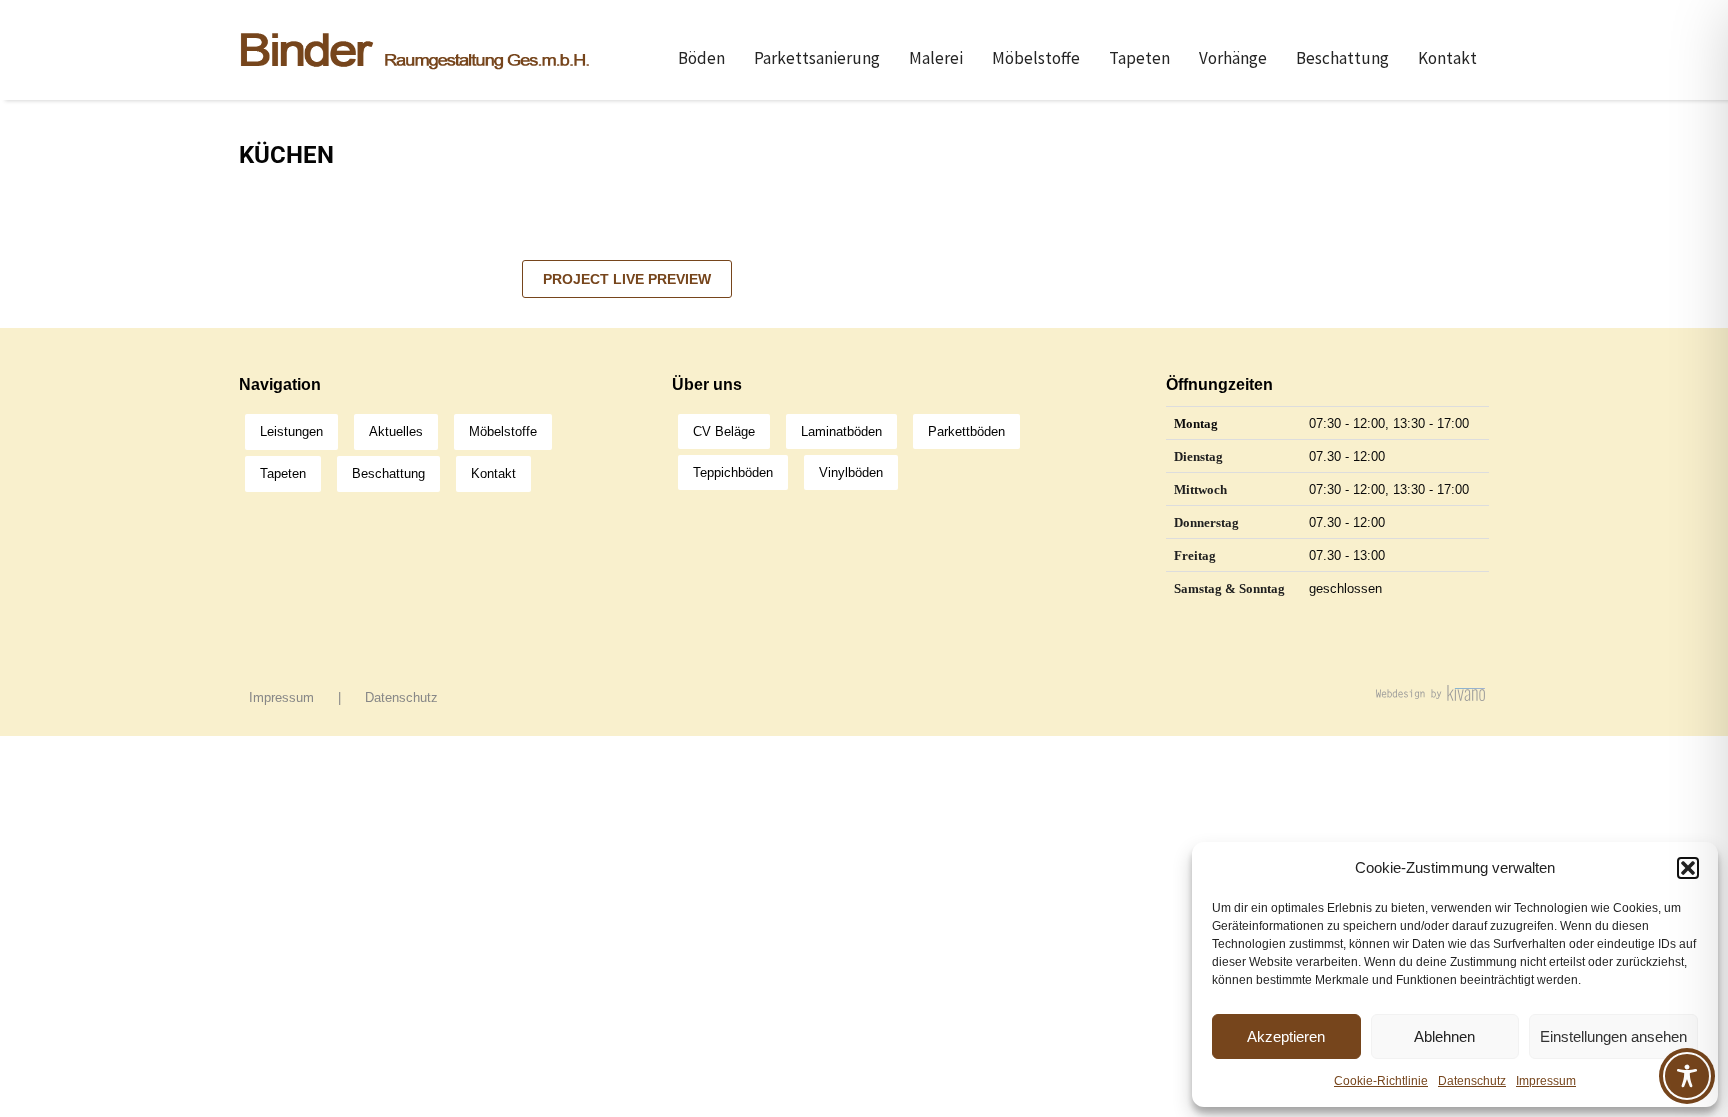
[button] (1688, 868)
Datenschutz (1472, 1081)
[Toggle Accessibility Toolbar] (1687, 1076)
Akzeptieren (1286, 1036)
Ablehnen (1444, 1036)
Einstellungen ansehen (1613, 1036)
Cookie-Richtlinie (1381, 1081)
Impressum (1546, 1081)
